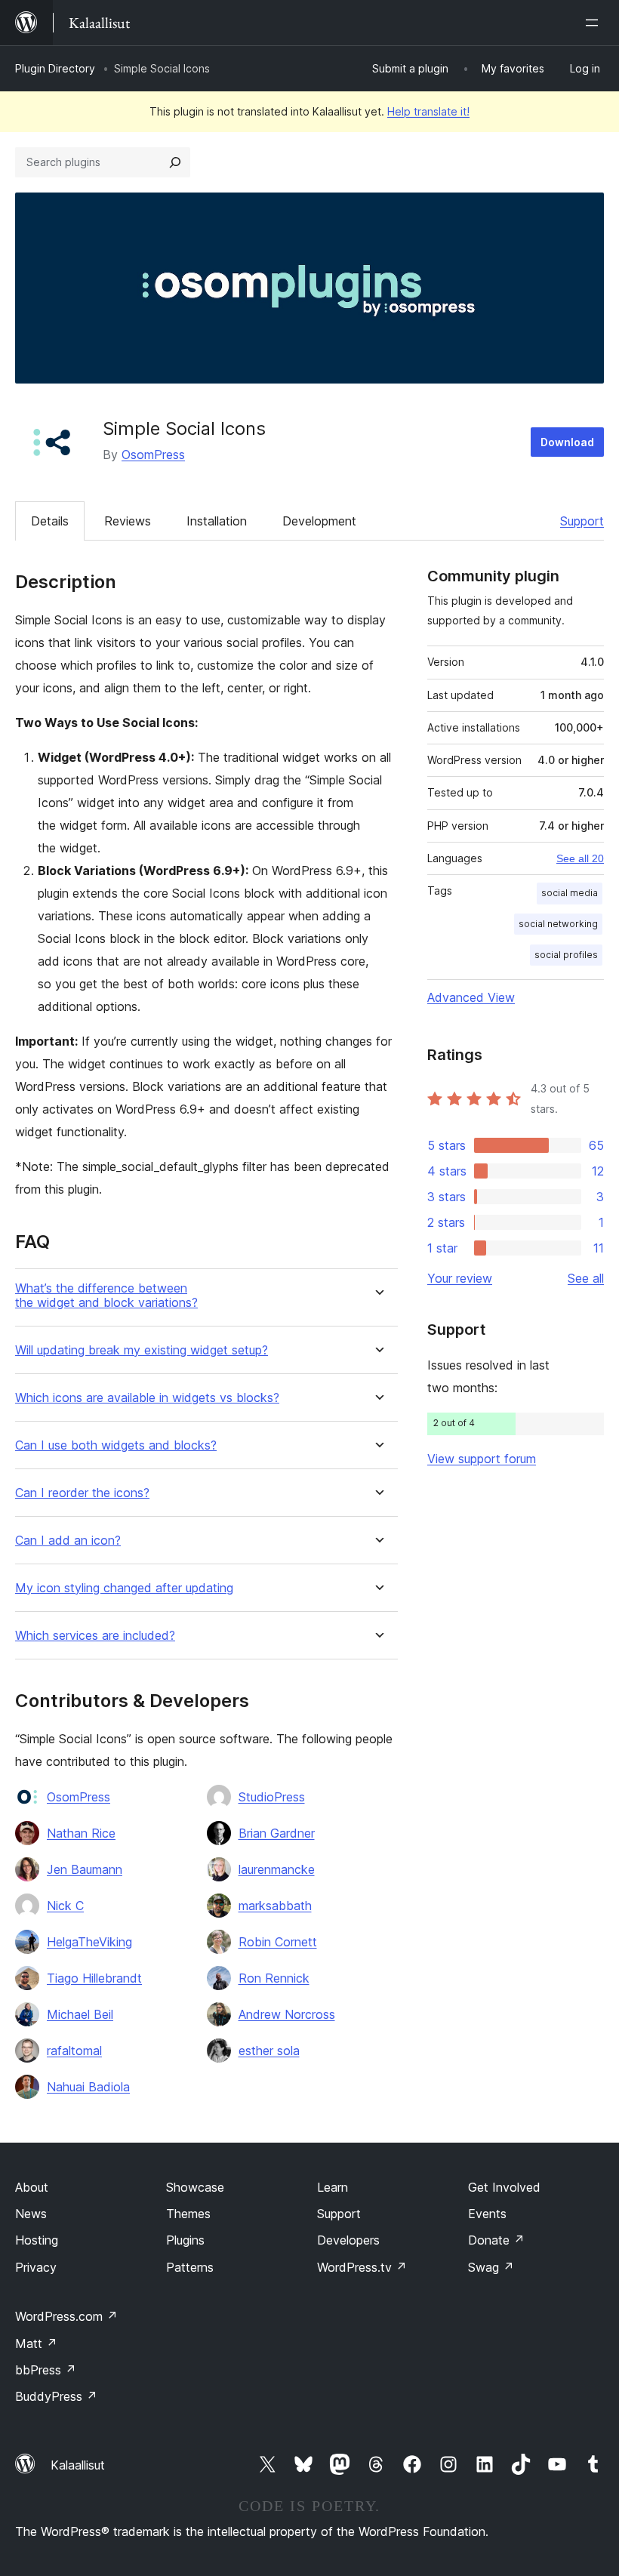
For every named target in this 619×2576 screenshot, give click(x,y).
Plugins (185, 2240)
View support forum (482, 1459)
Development (319, 521)
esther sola (269, 2051)
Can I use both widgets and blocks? (116, 1445)
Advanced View (471, 997)
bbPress (46, 2370)
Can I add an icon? (68, 1541)
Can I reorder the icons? (82, 1493)
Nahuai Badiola (88, 2087)
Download (567, 442)
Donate (496, 2240)
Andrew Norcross (287, 2014)
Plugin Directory (55, 68)
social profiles (566, 955)
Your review (460, 1278)
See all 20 (580, 858)
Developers (348, 2240)
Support (582, 521)
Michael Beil (80, 2014)
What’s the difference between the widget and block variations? (106, 1296)
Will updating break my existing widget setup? (142, 1350)
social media (570, 893)
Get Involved (504, 2187)
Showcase (195, 2187)
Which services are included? (95, 1636)
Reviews (128, 521)
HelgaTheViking (89, 1942)
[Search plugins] (175, 162)
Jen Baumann (85, 1869)
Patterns (190, 2267)
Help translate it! (428, 111)
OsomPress (153, 454)
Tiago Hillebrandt (94, 1978)
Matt (36, 2343)
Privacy (36, 2267)
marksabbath (275, 1906)
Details (50, 521)
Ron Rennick (274, 1978)
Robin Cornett (278, 1942)
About (32, 2187)
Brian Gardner (277, 1833)
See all (586, 1278)
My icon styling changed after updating (124, 1588)
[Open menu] (595, 23)
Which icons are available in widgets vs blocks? (147, 1398)
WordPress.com (66, 2316)
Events (487, 2214)
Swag (491, 2267)
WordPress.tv (362, 2267)
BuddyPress (56, 2396)
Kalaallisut (78, 2465)
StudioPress (272, 1797)
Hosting (37, 2240)
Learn (333, 2187)
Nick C (65, 1906)
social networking (558, 924)
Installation (217, 521)
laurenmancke (277, 1869)
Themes (188, 2214)
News (31, 2214)
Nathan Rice (81, 1833)
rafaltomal (74, 2051)
